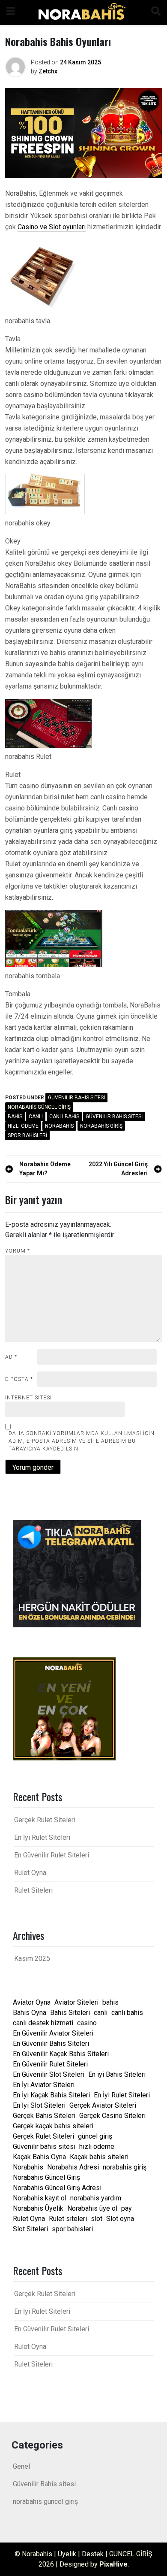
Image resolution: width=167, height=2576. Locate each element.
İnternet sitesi (28, 1398)
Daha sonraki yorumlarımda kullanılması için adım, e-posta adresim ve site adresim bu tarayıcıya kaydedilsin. (82, 1441)
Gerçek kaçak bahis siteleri (53, 2126)
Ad (11, 1357)
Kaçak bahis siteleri (99, 2157)
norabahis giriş (101, 1126)
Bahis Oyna (30, 2013)
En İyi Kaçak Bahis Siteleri (51, 2095)
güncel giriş (95, 2136)
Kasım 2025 (32, 1959)
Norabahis (59, 1126)
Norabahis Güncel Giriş (46, 2177)
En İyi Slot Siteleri (39, 2105)
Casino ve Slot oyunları (52, 227)
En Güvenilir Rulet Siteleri (52, 1855)
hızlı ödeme (23, 1126)
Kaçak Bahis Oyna (39, 2157)
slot (97, 2219)
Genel (21, 2466)
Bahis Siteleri (70, 2013)
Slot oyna (120, 2219)
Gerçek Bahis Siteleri (44, 2116)
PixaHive (113, 2564)
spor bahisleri (27, 1135)
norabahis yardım (96, 2198)
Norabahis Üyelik (38, 2208)
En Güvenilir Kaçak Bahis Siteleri (61, 2054)
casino (87, 2023)
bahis (15, 1117)
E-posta (19, 1379)
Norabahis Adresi (73, 2167)
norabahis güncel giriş (39, 1107)
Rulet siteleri (68, 2219)
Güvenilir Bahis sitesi (76, 1098)
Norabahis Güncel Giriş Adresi (57, 2188)
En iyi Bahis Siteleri (117, 2074)
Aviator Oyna (32, 2002)
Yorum (18, 1251)
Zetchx (48, 71)
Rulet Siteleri (33, 1890)
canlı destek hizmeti (43, 2023)
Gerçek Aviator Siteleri (103, 2105)
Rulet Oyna (30, 1873)
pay (127, 2208)
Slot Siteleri (30, 2229)
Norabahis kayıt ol (40, 2198)
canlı (36, 1117)
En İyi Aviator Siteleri (44, 2085)
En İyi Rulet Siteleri (42, 1837)
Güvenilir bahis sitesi (114, 1117)
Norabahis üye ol (92, 2208)
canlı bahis (64, 1117)
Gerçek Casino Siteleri (112, 2116)
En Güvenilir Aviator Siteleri (53, 2033)
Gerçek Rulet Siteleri (45, 1820)
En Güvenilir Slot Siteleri (49, 2074)
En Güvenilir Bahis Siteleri (51, 2044)
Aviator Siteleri (76, 2002)
